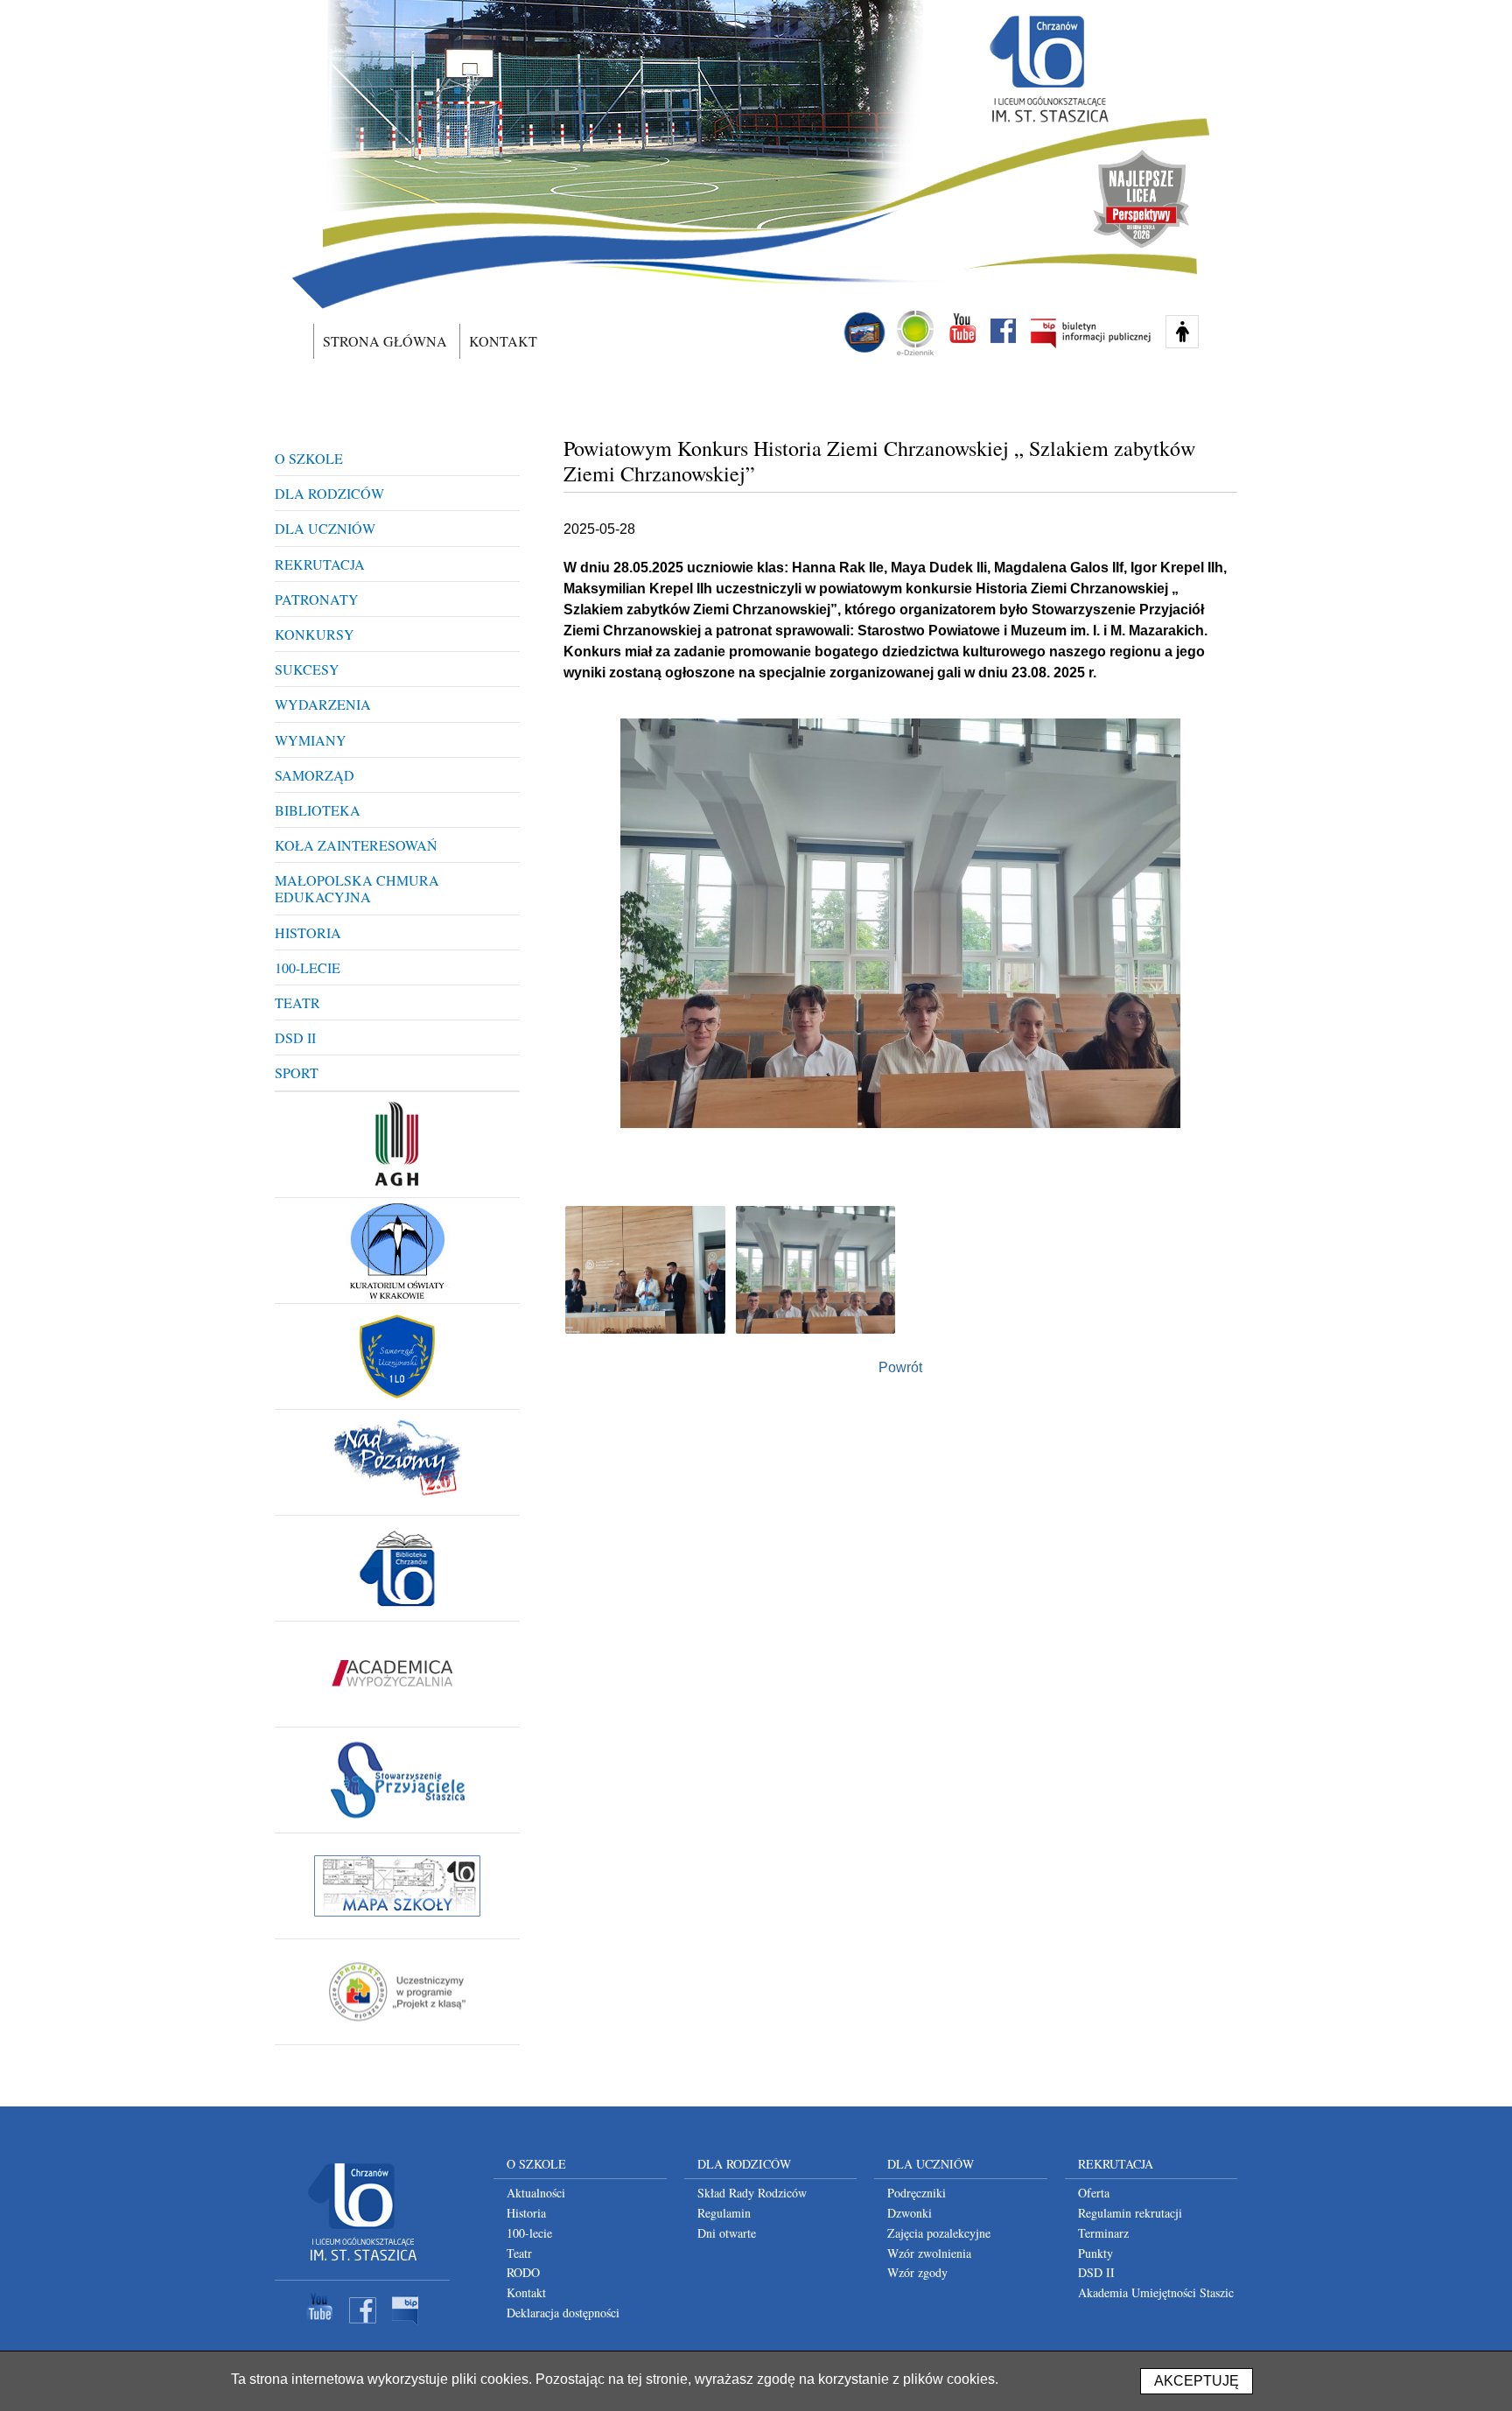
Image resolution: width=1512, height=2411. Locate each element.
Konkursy (315, 634)
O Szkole (309, 458)
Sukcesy (307, 669)
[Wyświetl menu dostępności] (1182, 332)
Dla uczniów (325, 528)
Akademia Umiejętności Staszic (1156, 2292)
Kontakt (503, 341)
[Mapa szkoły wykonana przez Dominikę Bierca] (397, 1886)
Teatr (297, 1002)
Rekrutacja (320, 564)
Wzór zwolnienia (929, 2253)
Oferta (1094, 2193)
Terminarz (1103, 2233)
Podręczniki (917, 2193)
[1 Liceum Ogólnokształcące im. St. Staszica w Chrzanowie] (1047, 69)
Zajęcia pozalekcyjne (939, 2233)
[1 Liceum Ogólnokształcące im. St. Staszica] (362, 2264)
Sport (297, 1072)
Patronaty (317, 599)
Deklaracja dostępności (563, 2313)
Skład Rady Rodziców (752, 2193)
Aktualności (536, 2193)
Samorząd (315, 775)
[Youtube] (320, 2327)
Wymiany (311, 740)
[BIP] (406, 2327)
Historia (308, 932)
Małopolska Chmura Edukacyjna (357, 888)
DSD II (295, 1037)
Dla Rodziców (329, 493)
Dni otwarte (727, 2233)
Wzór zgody (917, 2272)
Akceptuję (1197, 2381)
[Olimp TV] (864, 333)
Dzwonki (910, 2213)
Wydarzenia (323, 704)
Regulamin (724, 2213)
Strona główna (385, 341)
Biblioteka (318, 810)
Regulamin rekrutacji (1130, 2213)
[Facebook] (363, 2327)
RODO (523, 2272)
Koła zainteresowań (356, 845)
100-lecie (308, 967)
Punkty (1095, 2253)
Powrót (900, 1367)
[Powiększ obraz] (645, 1270)
